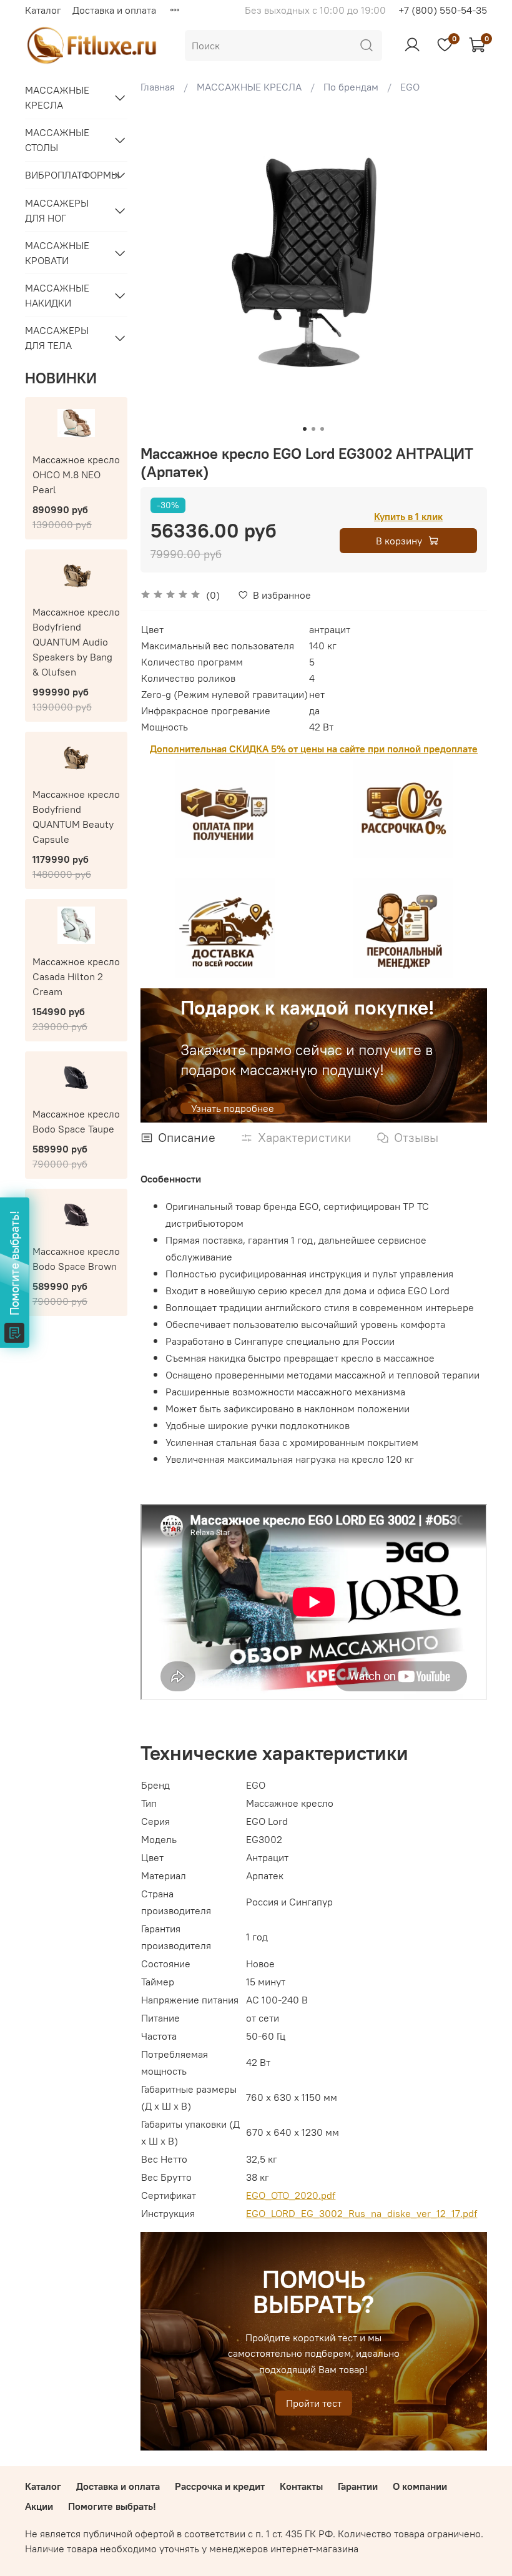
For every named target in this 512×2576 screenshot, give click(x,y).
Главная (158, 87)
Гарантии (358, 2486)
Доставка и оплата (114, 10)
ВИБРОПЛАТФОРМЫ (66, 175)
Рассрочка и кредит (220, 2486)
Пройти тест (314, 2403)
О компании (420, 2486)
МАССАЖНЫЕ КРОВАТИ (57, 253)
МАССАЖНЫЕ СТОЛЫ (57, 140)
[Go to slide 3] (322, 429)
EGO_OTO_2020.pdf (291, 2195)
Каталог (43, 10)
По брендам (351, 87)
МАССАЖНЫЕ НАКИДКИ (57, 295)
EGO (410, 87)
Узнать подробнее (233, 1108)
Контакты (301, 2486)
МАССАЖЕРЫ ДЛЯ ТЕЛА (57, 338)
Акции (39, 2506)
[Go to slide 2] (313, 429)
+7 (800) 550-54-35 (443, 10)
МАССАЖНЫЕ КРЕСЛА (249, 87)
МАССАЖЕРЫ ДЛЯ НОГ (57, 210)
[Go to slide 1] (305, 429)
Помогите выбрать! (112, 2506)
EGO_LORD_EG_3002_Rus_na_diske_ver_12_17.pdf (362, 2213)
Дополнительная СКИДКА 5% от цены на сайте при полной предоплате (314, 749)
